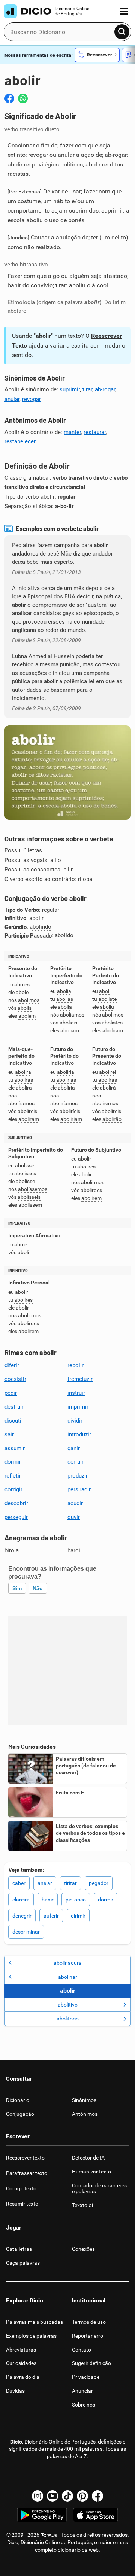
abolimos (29, 1000)
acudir (75, 1503)
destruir (14, 1407)
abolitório (68, 2019)
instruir (76, 1393)
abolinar (68, 1977)
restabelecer (20, 441)
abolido (64, 935)
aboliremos (105, 1104)
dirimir (78, 1916)
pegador (99, 1883)
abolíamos (72, 1015)
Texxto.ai (82, 2205)
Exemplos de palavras (31, 2336)
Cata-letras (19, 2249)
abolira (23, 1072)
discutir (14, 1421)
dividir (75, 1421)
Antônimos (85, 2114)
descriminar (26, 1932)
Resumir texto (22, 2204)
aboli (105, 991)
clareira (21, 1900)
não (38, 1588)
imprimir (78, 1407)
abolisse (25, 1166)
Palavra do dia (23, 2377)
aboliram (113, 1031)
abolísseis (29, 1197)
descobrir (16, 1503)
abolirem (91, 1198)
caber (19, 1883)
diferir (12, 1365)
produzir (78, 1476)
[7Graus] (49, 2535)
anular (12, 399)
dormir (13, 1462)
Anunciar (82, 2391)
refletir (13, 1476)
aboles (22, 985)
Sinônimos (84, 2100)
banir (48, 1900)
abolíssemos (33, 1189)
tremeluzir (80, 1379)
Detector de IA (88, 2158)
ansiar (45, 1883)
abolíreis (27, 1111)
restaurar (95, 432)
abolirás (108, 1080)
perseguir (16, 1517)
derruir (76, 1462)
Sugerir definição (91, 2363)
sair (9, 1434)
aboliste (107, 999)
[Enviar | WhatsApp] (23, 98)
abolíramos (21, 1104)
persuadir (79, 1489)
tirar (87, 389)
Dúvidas (15, 2391)
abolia (64, 991)
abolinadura (68, 1963)
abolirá (108, 1088)
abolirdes (91, 1190)
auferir (51, 1916)
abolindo (40, 927)
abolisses (25, 1174)
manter (72, 432)
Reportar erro (88, 2336)
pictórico (76, 1900)
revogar (31, 399)
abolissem (30, 1205)
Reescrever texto (25, 2158)
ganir (74, 1448)
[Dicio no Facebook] (97, 2496)
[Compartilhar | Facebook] (9, 98)
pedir (11, 1393)
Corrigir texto (21, 2188)
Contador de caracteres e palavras (99, 2189)
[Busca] (122, 32)
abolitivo (68, 2005)
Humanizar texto (91, 2172)
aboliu (107, 1007)
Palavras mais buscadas (34, 2322)
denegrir (22, 1916)
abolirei (107, 1072)
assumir (15, 1448)
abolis (25, 1008)
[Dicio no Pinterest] (82, 2496)
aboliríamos (64, 1104)
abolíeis (68, 1023)
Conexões (83, 2249)
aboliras (24, 1080)
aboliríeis (70, 1111)
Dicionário (18, 2100)
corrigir (13, 1489)
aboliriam (71, 1119)
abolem (27, 1016)
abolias (65, 999)
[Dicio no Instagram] (37, 2496)
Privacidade (86, 2377)
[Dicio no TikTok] (67, 2496)
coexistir (15, 1379)
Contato (82, 2350)
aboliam (70, 1031)
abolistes (112, 1023)
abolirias (66, 1080)
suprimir (70, 389)
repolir (76, 1365)
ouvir (74, 1517)
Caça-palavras (23, 2263)
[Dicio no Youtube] (52, 2496)
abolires (86, 1167)
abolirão (112, 1119)
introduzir (79, 1434)
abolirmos (93, 1182)
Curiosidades (21, 2363)
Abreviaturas (21, 2350)
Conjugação (20, 2114)
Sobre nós (84, 2405)
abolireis (111, 1111)
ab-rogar (105, 389)
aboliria (66, 1072)
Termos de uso (89, 2322)
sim (17, 1588)
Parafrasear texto (27, 2173)
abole (22, 992)
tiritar (70, 1883)
